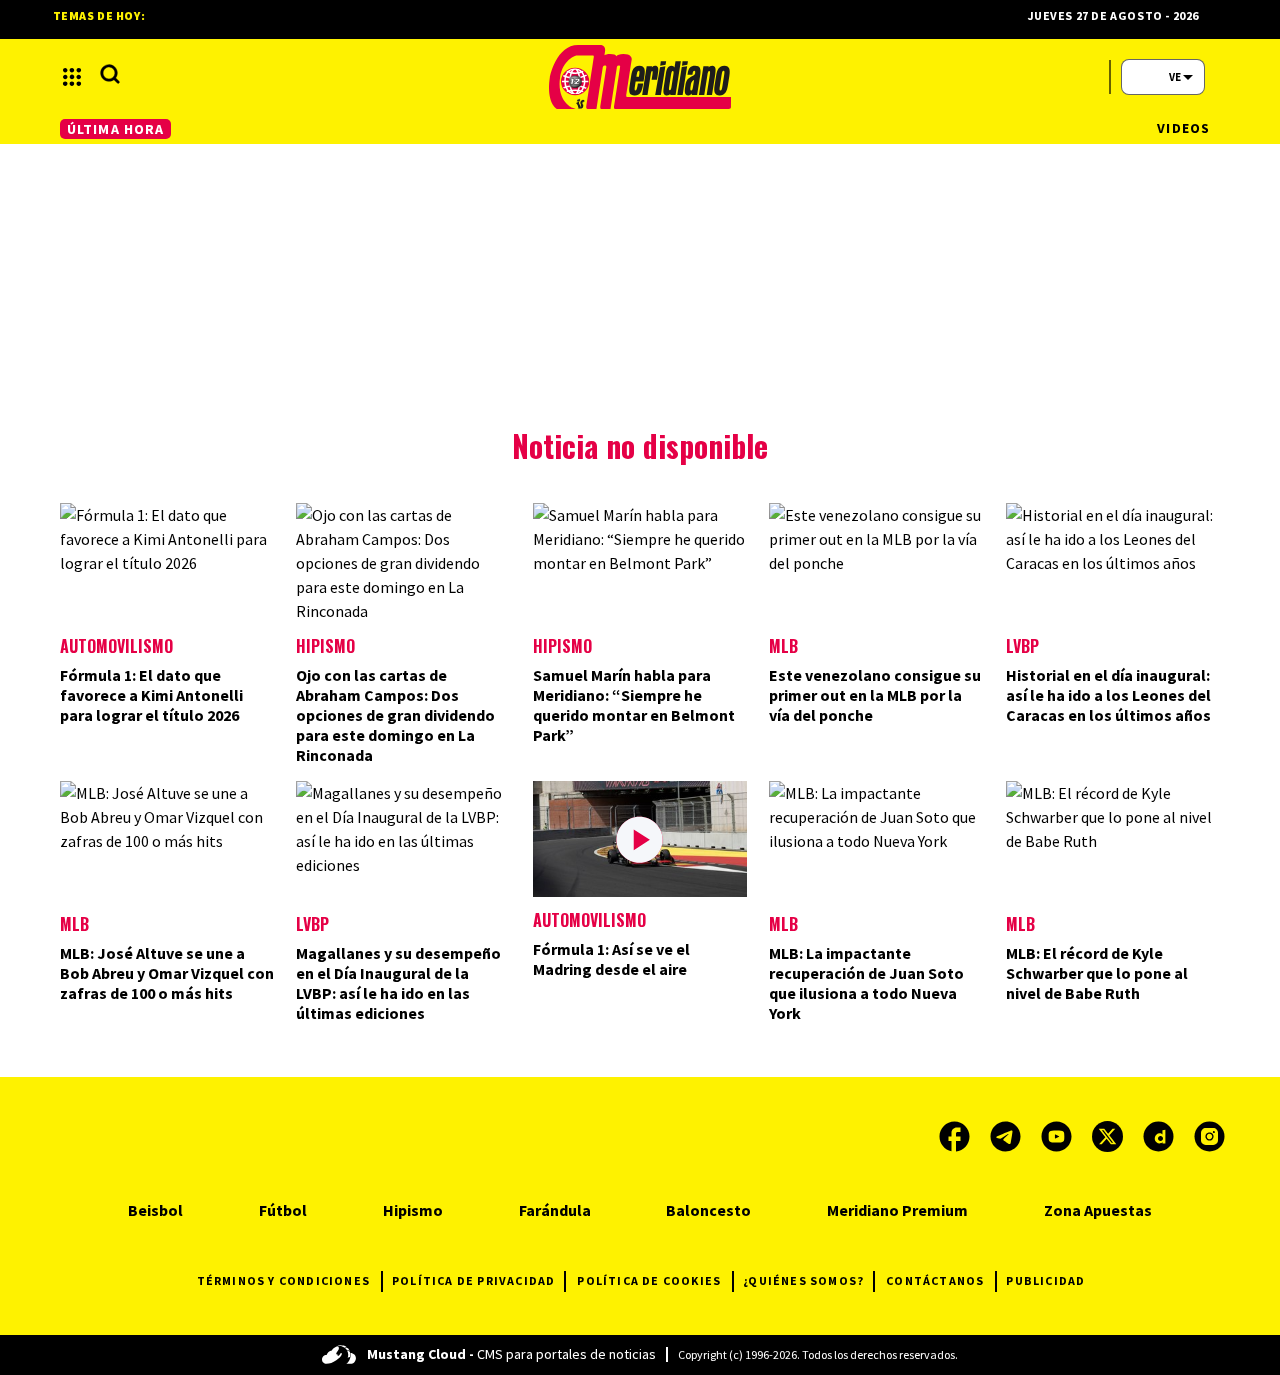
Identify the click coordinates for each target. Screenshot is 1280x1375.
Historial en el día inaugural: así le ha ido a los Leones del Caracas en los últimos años (1108, 695)
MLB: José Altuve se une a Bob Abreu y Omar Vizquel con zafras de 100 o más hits (167, 973)
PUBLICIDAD (1045, 1280)
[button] (72, 77)
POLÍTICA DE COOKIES (649, 1280)
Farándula (555, 1210)
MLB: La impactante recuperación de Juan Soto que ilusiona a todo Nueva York (866, 983)
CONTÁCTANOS (935, 1280)
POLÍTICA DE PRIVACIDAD (473, 1280)
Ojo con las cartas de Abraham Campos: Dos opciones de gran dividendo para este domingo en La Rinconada (395, 715)
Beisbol (155, 1210)
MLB (783, 646)
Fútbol (283, 1210)
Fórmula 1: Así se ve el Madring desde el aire (611, 959)
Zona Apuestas (1098, 1210)
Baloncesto (708, 1210)
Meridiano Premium (897, 1210)
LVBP (1022, 646)
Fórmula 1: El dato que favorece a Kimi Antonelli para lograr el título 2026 (151, 695)
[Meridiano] (640, 77)
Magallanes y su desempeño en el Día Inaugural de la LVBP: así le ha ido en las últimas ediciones (398, 983)
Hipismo (325, 646)
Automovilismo (116, 646)
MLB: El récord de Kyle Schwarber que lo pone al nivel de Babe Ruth (1097, 973)
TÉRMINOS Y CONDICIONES (283, 1280)
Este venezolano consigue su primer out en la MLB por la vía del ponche (875, 695)
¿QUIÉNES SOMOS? (803, 1280)
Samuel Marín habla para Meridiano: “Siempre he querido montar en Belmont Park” (634, 705)
